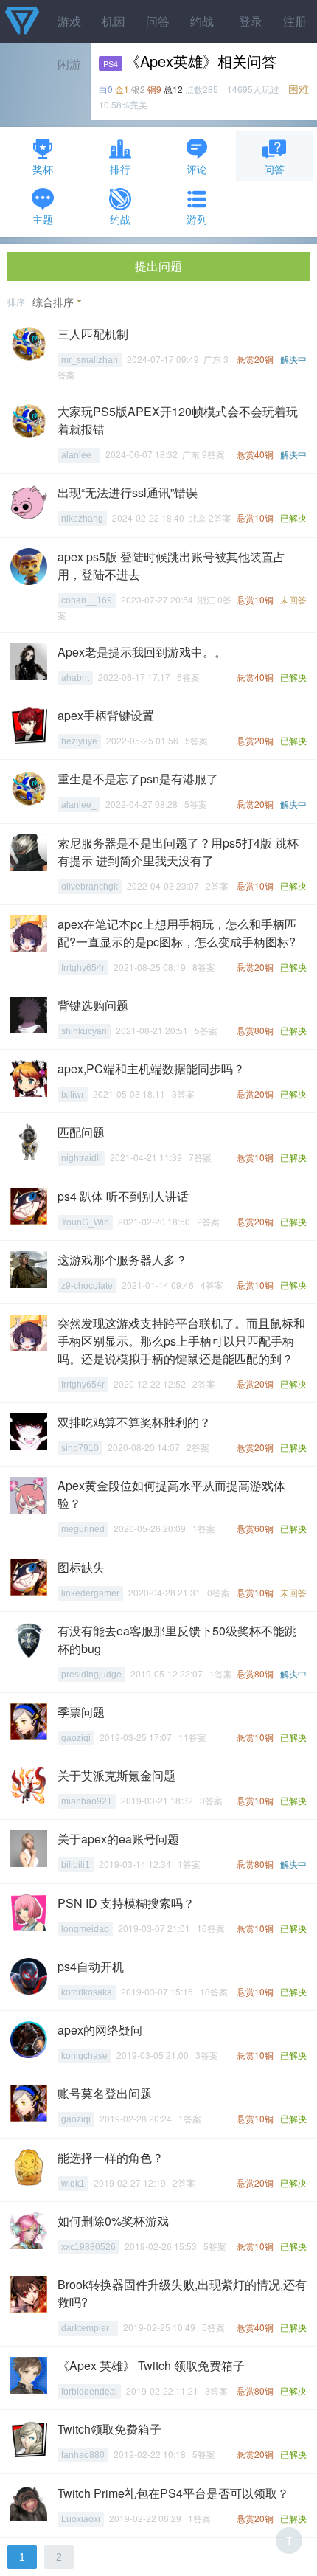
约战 (202, 21)
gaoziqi (76, 1738)
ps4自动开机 (91, 1966)
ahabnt (75, 678)
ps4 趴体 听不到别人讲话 (123, 1196)
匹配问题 (81, 1132)
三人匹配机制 (93, 334)
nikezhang (82, 519)
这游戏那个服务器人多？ (122, 1260)
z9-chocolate (87, 1286)
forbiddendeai (89, 2392)
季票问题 (81, 1712)
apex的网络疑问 (100, 2030)
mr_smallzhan (90, 360)
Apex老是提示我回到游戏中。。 (142, 652)
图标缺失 (81, 1567)
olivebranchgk (90, 887)
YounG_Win (85, 1222)
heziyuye (79, 741)
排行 (120, 169)
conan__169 (87, 600)
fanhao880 (83, 2455)
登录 (251, 21)
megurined (83, 1529)
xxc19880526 (88, 2247)
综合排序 (53, 302)
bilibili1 (76, 1865)
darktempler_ (88, 2328)
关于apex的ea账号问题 (118, 1839)
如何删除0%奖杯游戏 (113, 2221)
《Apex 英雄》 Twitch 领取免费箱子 (151, 2365)
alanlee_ (79, 455)
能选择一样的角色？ (111, 2157)
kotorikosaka (87, 1992)
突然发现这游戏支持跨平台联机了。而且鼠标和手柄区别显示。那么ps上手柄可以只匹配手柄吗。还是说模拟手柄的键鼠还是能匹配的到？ (181, 1341)
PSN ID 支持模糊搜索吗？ (126, 1903)
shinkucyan (84, 1031)
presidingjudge (91, 1675)
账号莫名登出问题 (105, 2093)
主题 (43, 219)
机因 (114, 21)
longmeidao (85, 1929)
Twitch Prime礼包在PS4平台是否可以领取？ (173, 2493)
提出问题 (158, 266)
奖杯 (43, 169)
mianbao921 (87, 1801)
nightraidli (81, 1158)
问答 (158, 21)
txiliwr (73, 1095)
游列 (197, 219)
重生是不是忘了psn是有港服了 (138, 779)
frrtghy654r (83, 968)
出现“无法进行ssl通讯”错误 (128, 492)
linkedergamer (90, 1593)
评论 (197, 169)
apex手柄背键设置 (106, 715)
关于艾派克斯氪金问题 (116, 1775)
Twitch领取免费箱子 (109, 2429)
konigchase (84, 2056)
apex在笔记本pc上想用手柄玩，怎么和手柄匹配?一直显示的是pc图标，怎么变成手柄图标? (177, 933)
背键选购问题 (93, 1005)
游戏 (69, 21)
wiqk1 (73, 2184)
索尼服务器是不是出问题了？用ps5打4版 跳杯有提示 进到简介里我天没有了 (178, 852)
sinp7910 (80, 1448)
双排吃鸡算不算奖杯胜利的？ (134, 1422)
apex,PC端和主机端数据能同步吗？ (151, 1069)
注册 (295, 21)
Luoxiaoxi (81, 2519)
